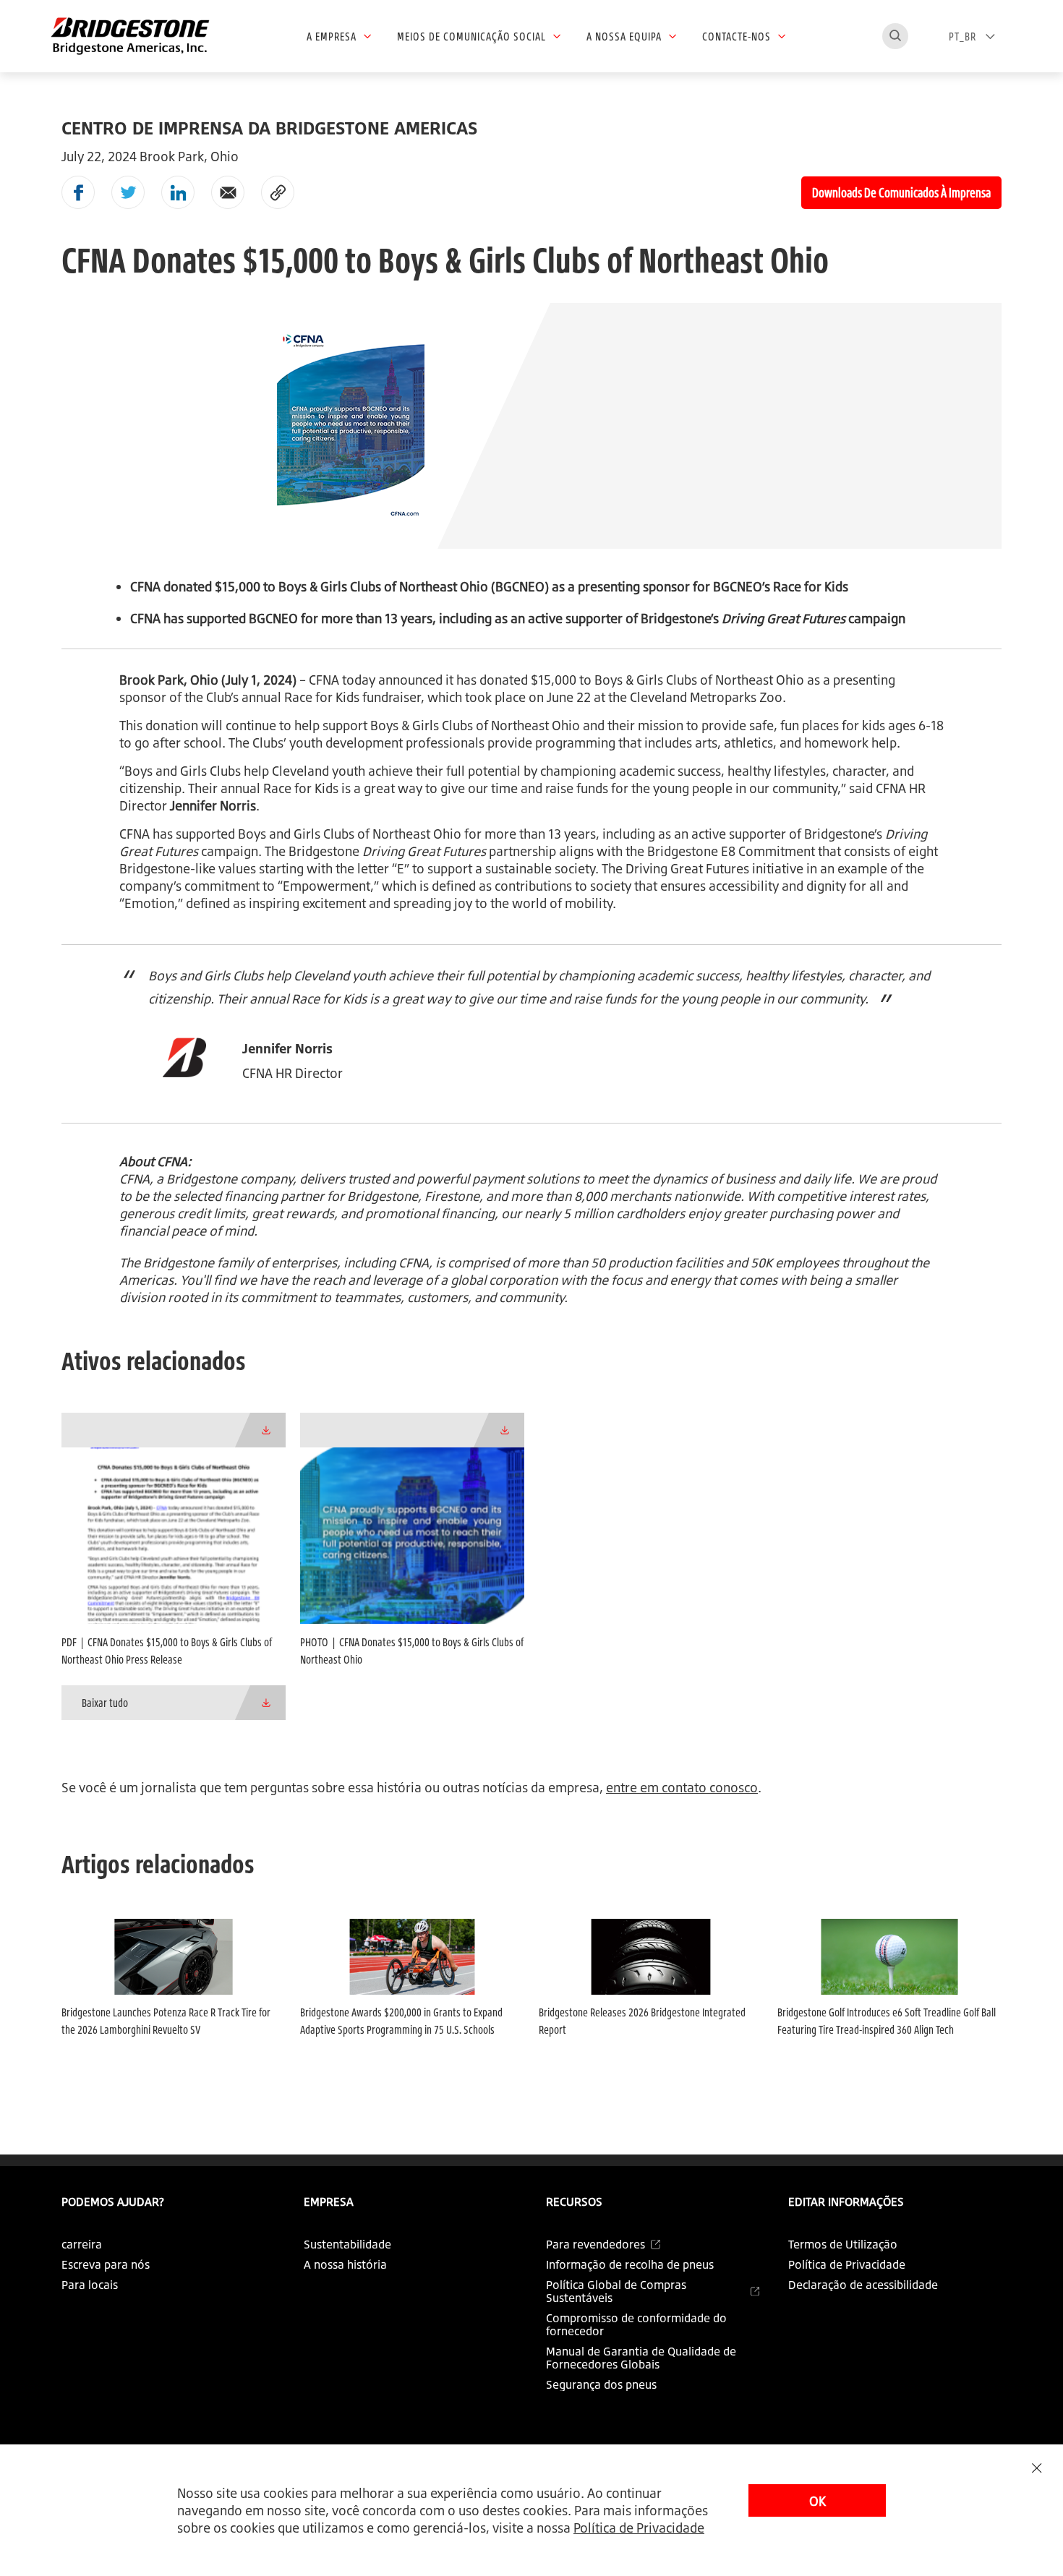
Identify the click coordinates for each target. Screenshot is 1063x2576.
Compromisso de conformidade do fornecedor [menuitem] (636, 2324)
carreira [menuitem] (82, 2244)
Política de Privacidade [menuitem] (847, 2264)
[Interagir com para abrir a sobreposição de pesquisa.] (895, 36)
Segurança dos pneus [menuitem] (601, 2384)
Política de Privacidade (639, 2528)
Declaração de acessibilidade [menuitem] (863, 2285)
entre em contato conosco (682, 1787)
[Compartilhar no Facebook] (78, 192)
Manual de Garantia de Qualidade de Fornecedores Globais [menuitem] (641, 2358)
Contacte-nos (737, 36)
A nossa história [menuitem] (345, 2264)
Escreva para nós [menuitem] (106, 2264)
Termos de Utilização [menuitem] (843, 2244)
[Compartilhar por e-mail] (228, 192)
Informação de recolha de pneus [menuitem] (630, 2264)
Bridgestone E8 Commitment (731, 851)
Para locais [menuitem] (90, 2285)
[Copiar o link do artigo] (278, 192)
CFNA (324, 680)
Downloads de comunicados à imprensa (901, 192)
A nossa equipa (624, 36)
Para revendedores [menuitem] (595, 2244)
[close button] (1037, 2468)
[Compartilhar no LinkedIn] (178, 192)
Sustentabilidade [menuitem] (347, 2244)
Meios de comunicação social (471, 36)
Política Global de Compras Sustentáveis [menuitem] (616, 2291)
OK (817, 2501)
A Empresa (332, 36)
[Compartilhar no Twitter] (128, 192)
